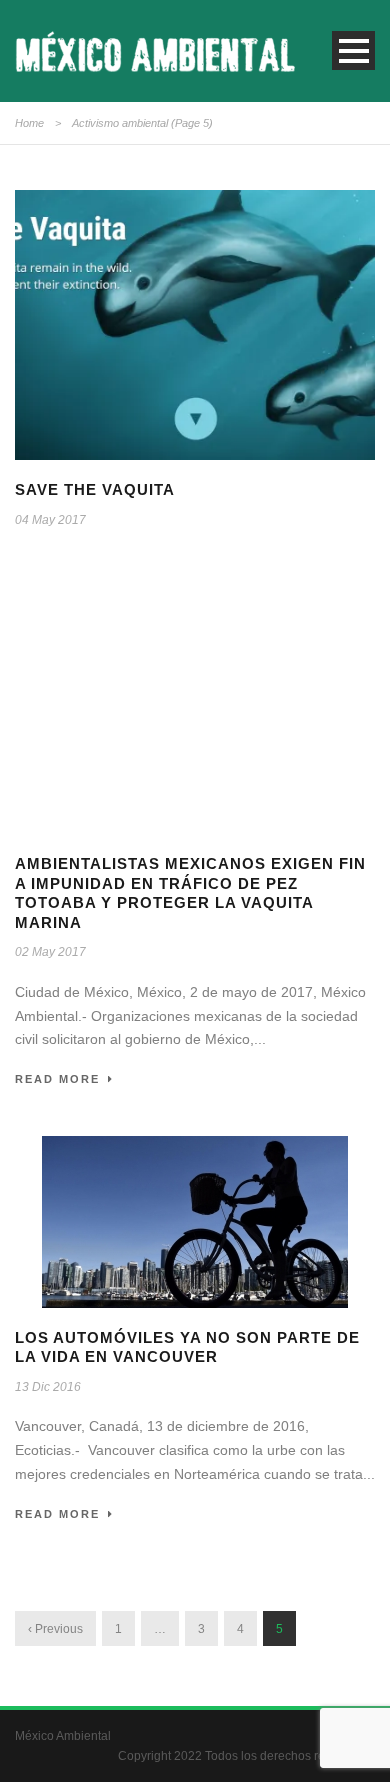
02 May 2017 (50, 952)
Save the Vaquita (95, 489)
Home (29, 123)
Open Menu (353, 50)
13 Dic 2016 (48, 1387)
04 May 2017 (50, 520)
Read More (57, 1079)
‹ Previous (55, 1629)
